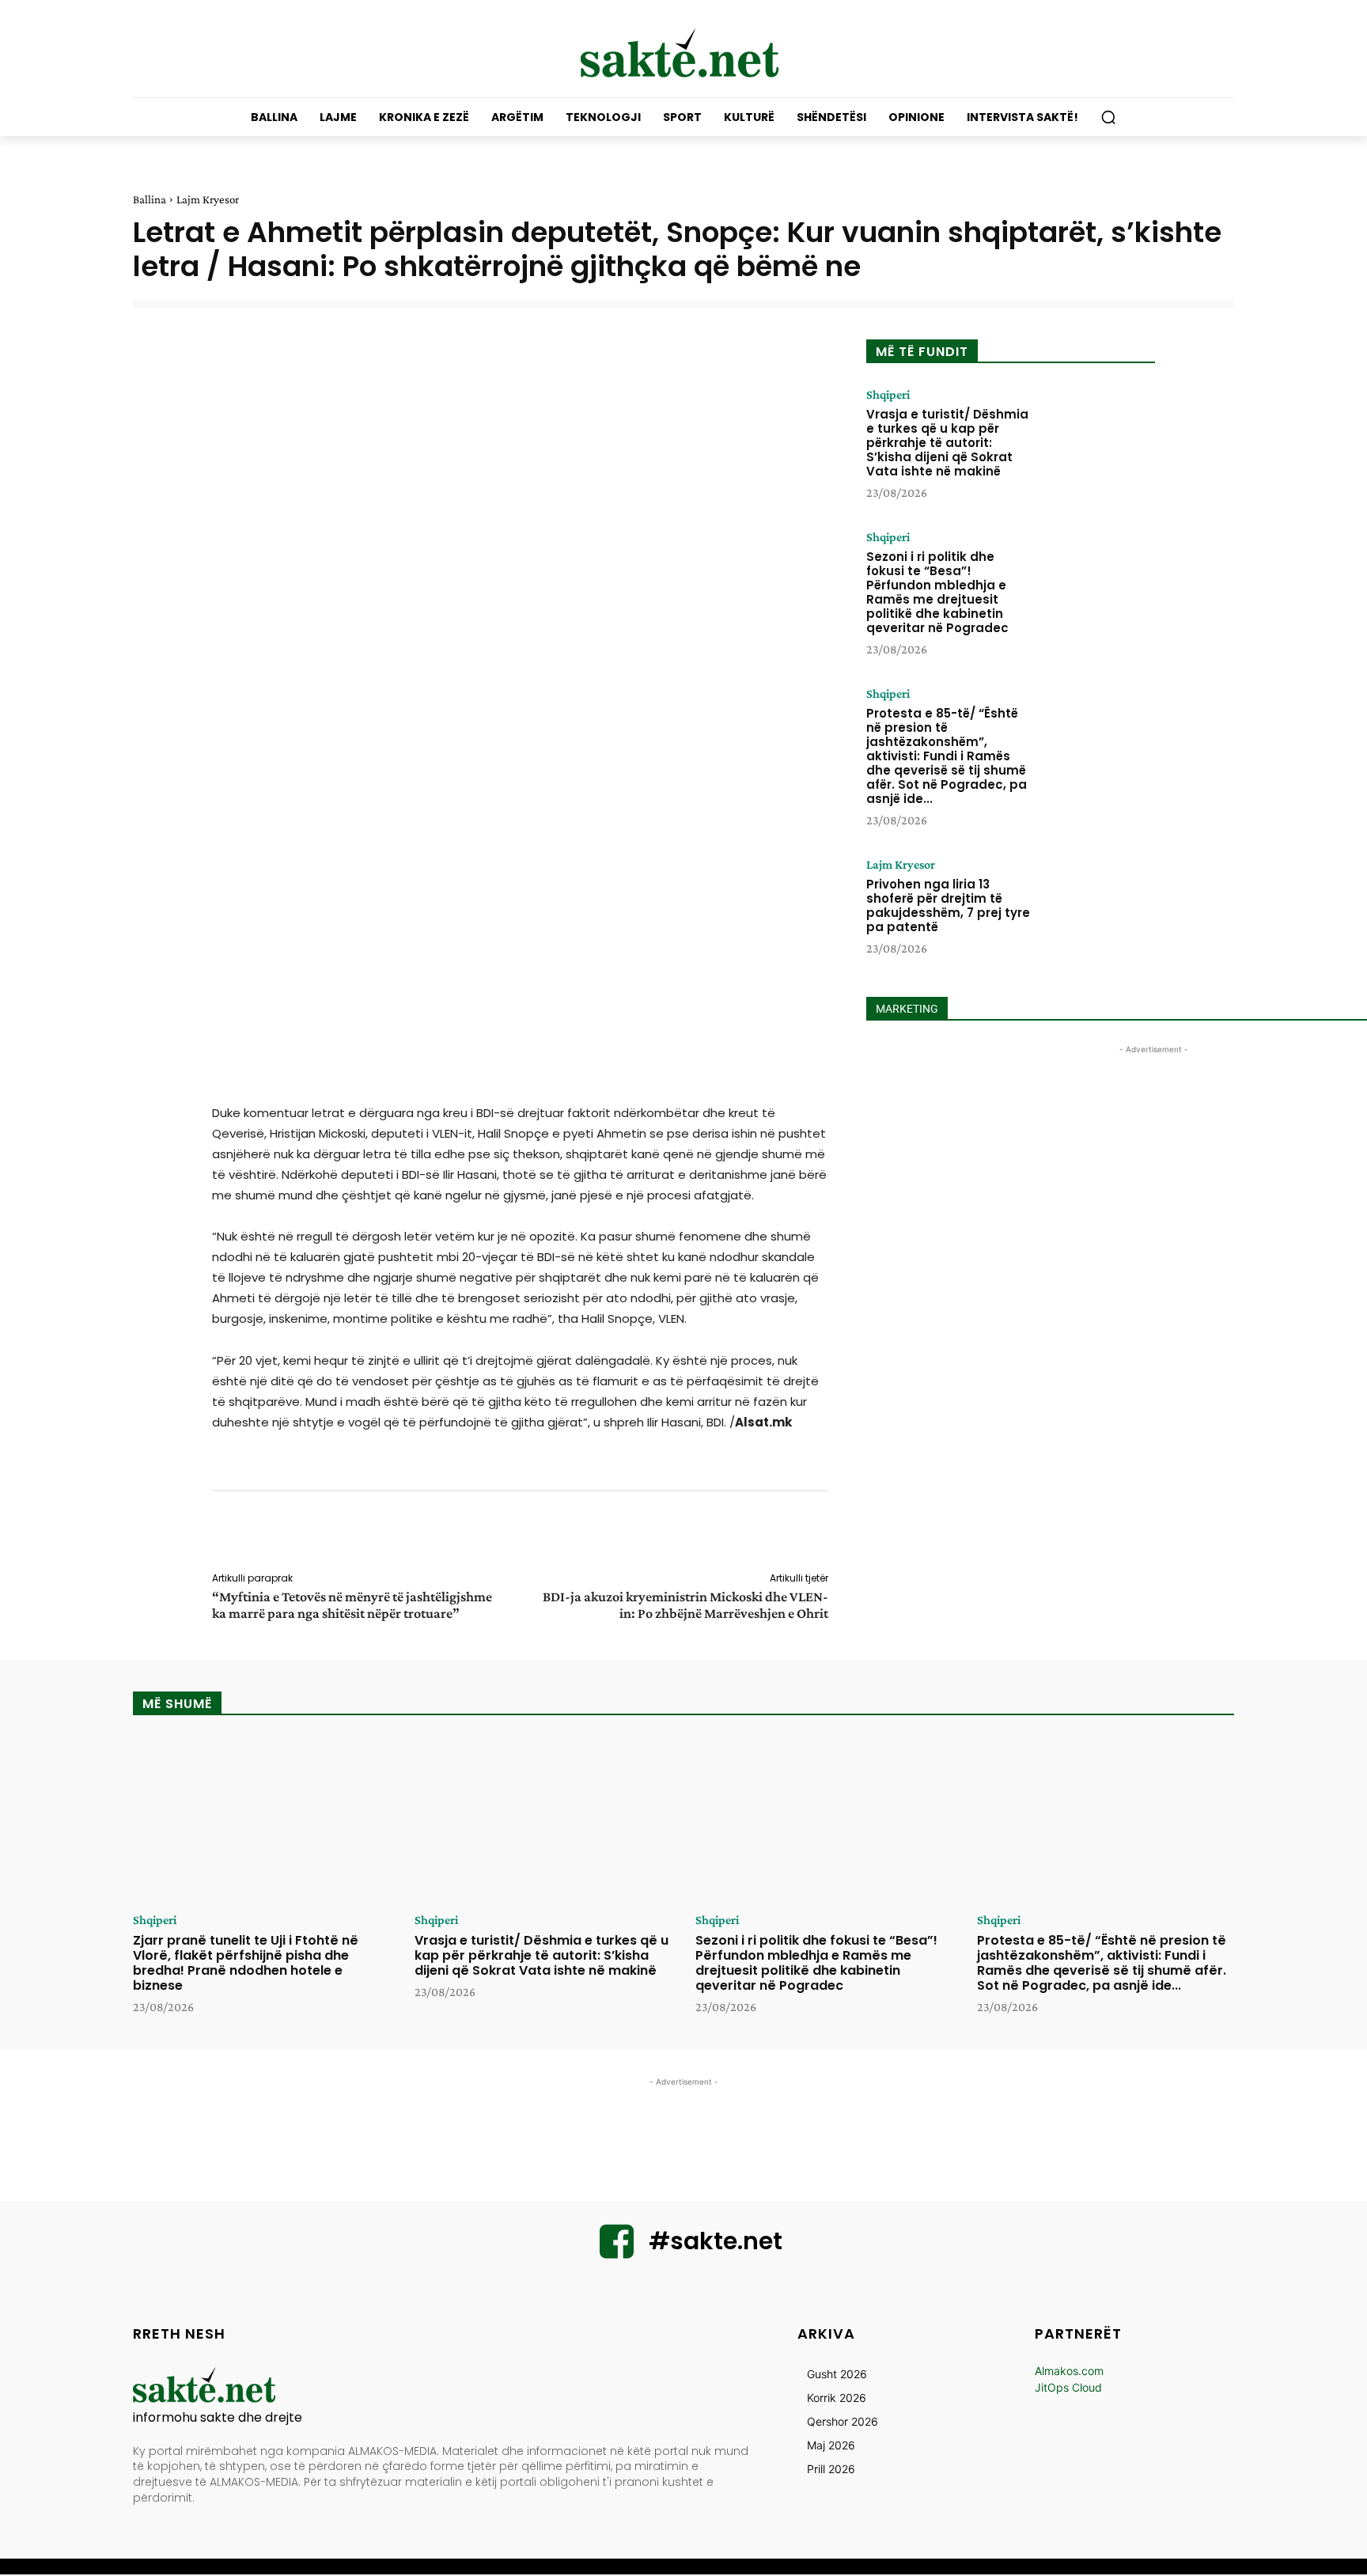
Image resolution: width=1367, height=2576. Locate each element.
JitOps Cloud (1068, 2387)
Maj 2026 (831, 2445)
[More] (839, 1534)
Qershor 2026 (843, 2421)
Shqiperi (888, 395)
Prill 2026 (831, 2469)
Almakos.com (1069, 2371)
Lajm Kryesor (208, 199)
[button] (1108, 117)
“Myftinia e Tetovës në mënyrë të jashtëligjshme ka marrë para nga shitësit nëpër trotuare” (352, 1605)
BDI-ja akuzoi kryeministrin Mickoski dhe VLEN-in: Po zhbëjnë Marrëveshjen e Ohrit (685, 1605)
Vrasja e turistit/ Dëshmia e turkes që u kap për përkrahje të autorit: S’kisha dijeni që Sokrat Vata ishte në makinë (947, 443)
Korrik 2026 (837, 2398)
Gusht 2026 (837, 2374)
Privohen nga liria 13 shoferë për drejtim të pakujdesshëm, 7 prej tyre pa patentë (948, 905)
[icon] (617, 2251)
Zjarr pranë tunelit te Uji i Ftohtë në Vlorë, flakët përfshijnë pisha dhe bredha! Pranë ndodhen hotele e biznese (246, 1963)
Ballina (150, 199)
